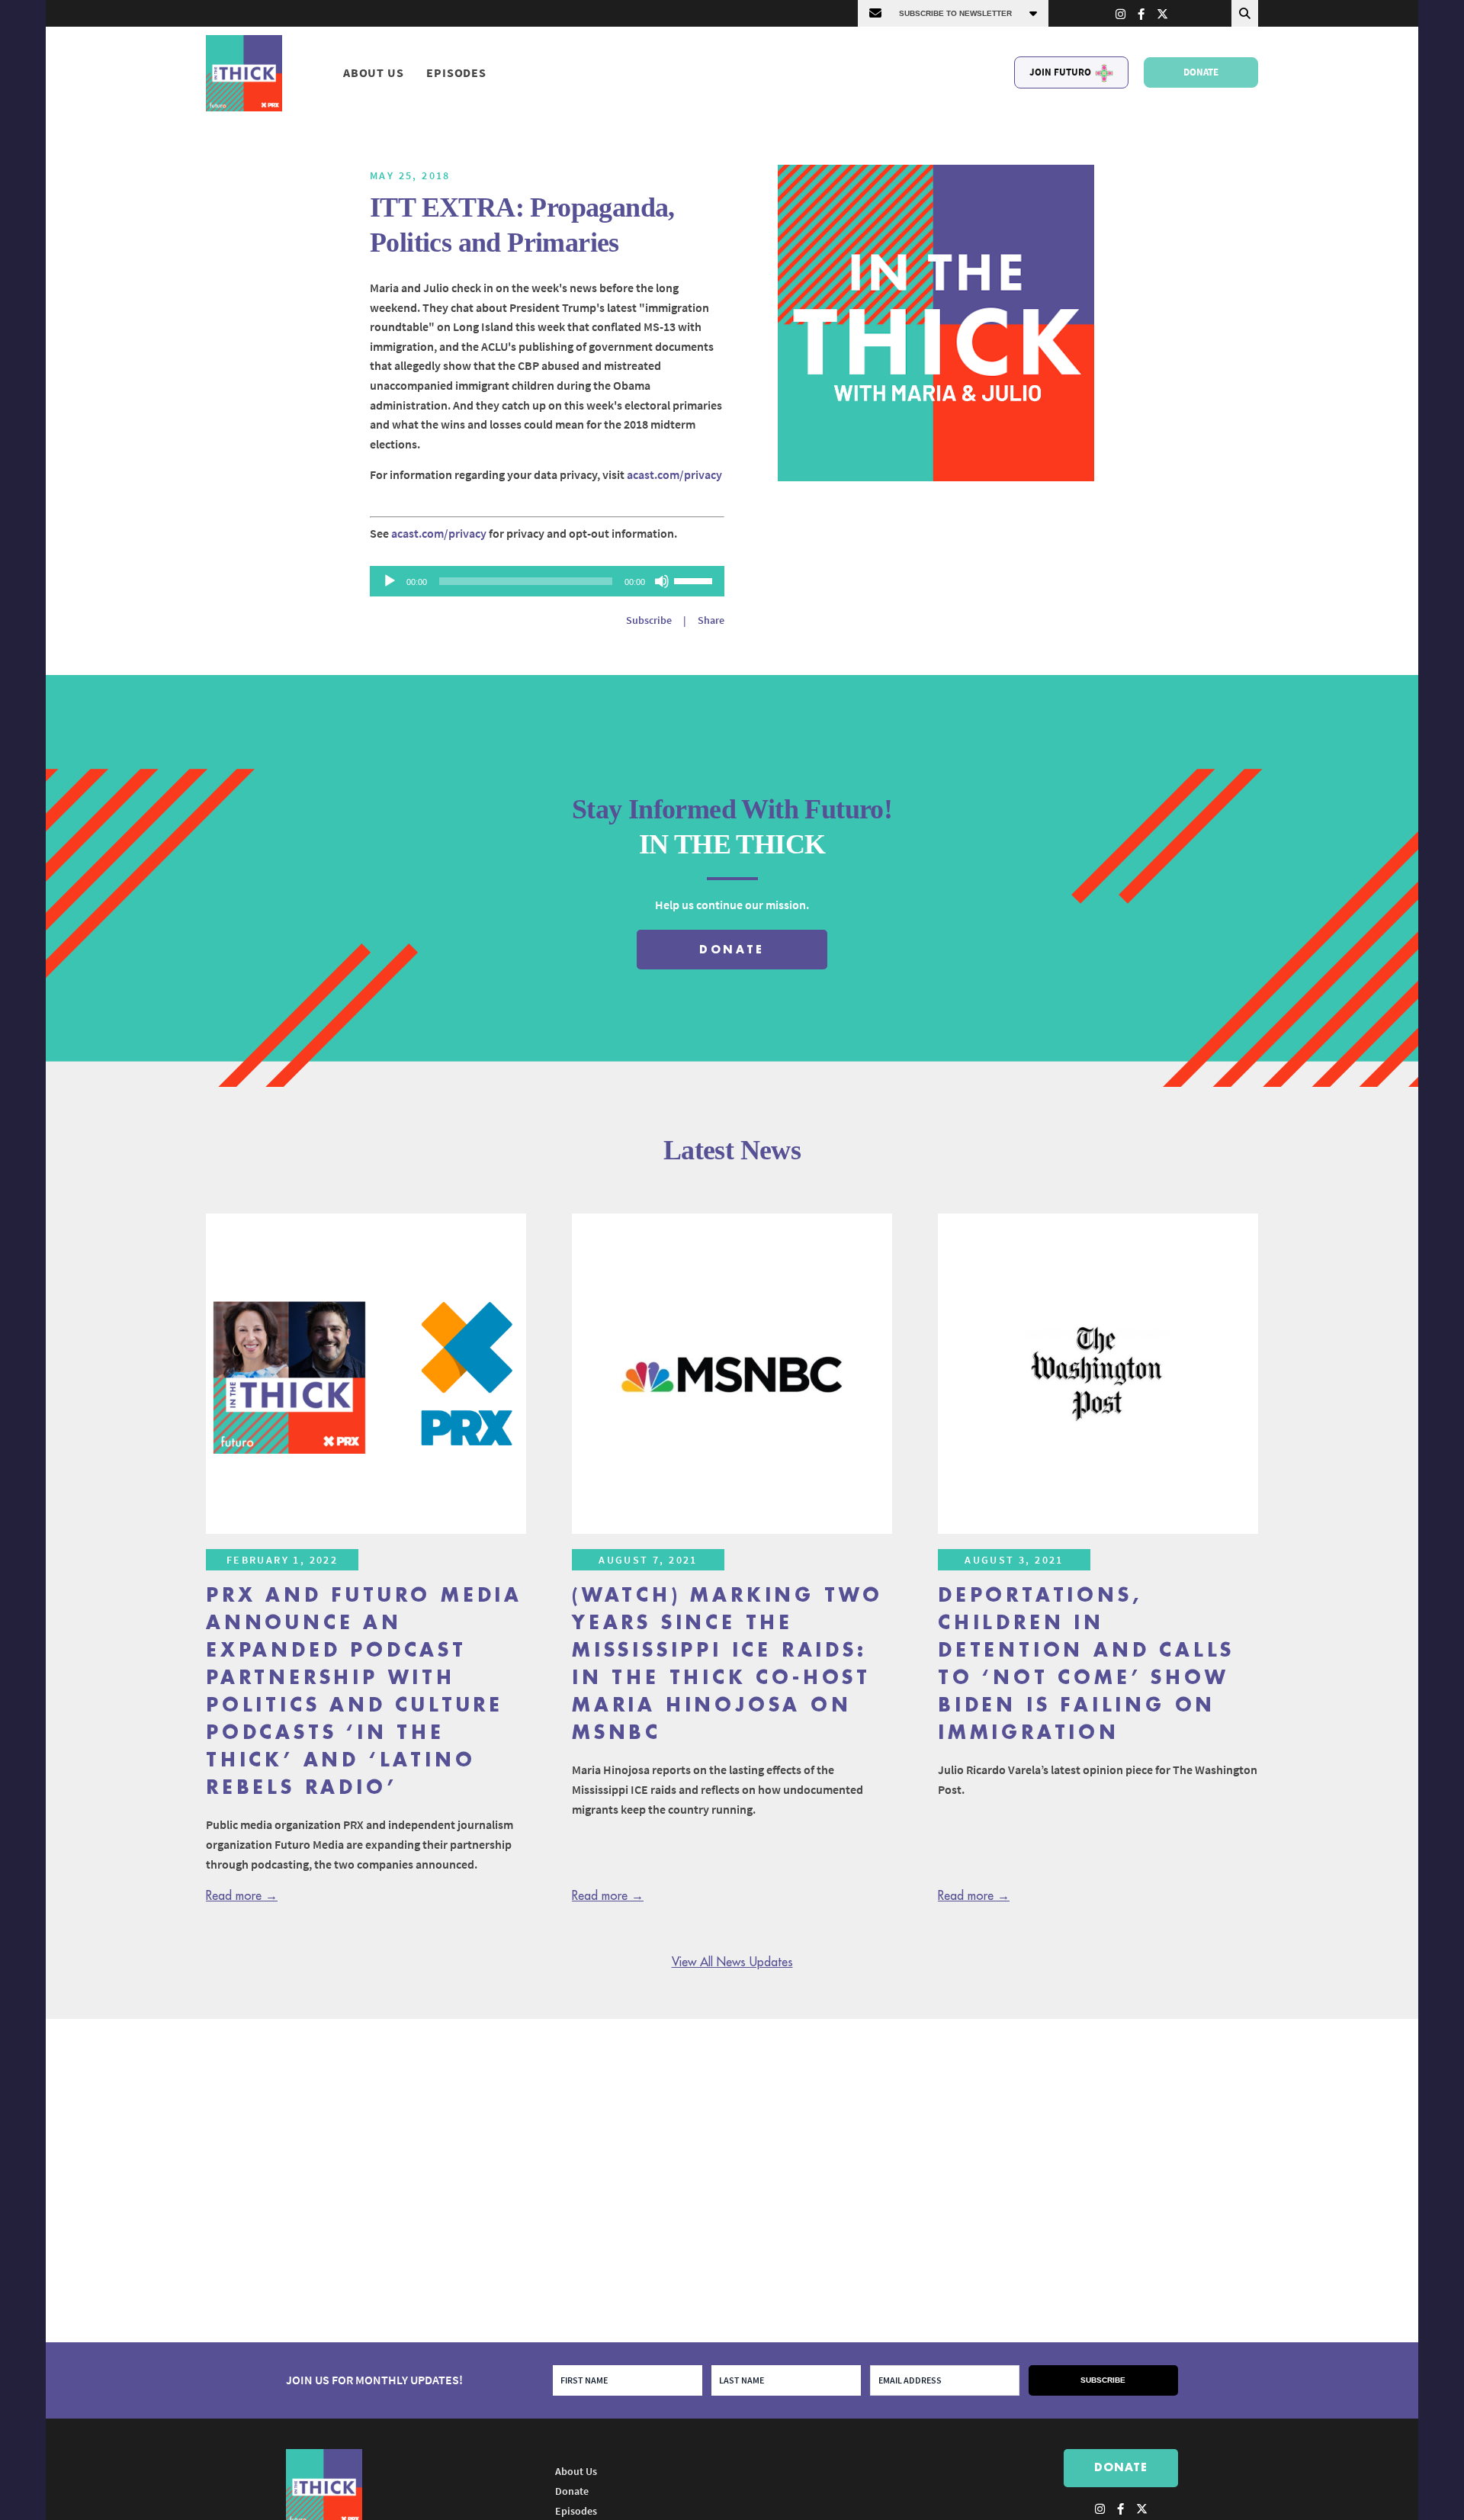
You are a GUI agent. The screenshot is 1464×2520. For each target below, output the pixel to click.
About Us (373, 72)
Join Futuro (1060, 72)
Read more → (242, 1896)
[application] (547, 581)
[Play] (390, 581)
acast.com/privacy (674, 474)
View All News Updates (732, 1962)
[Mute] (662, 581)
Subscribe (649, 620)
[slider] (695, 580)
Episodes (456, 72)
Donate (1201, 72)
